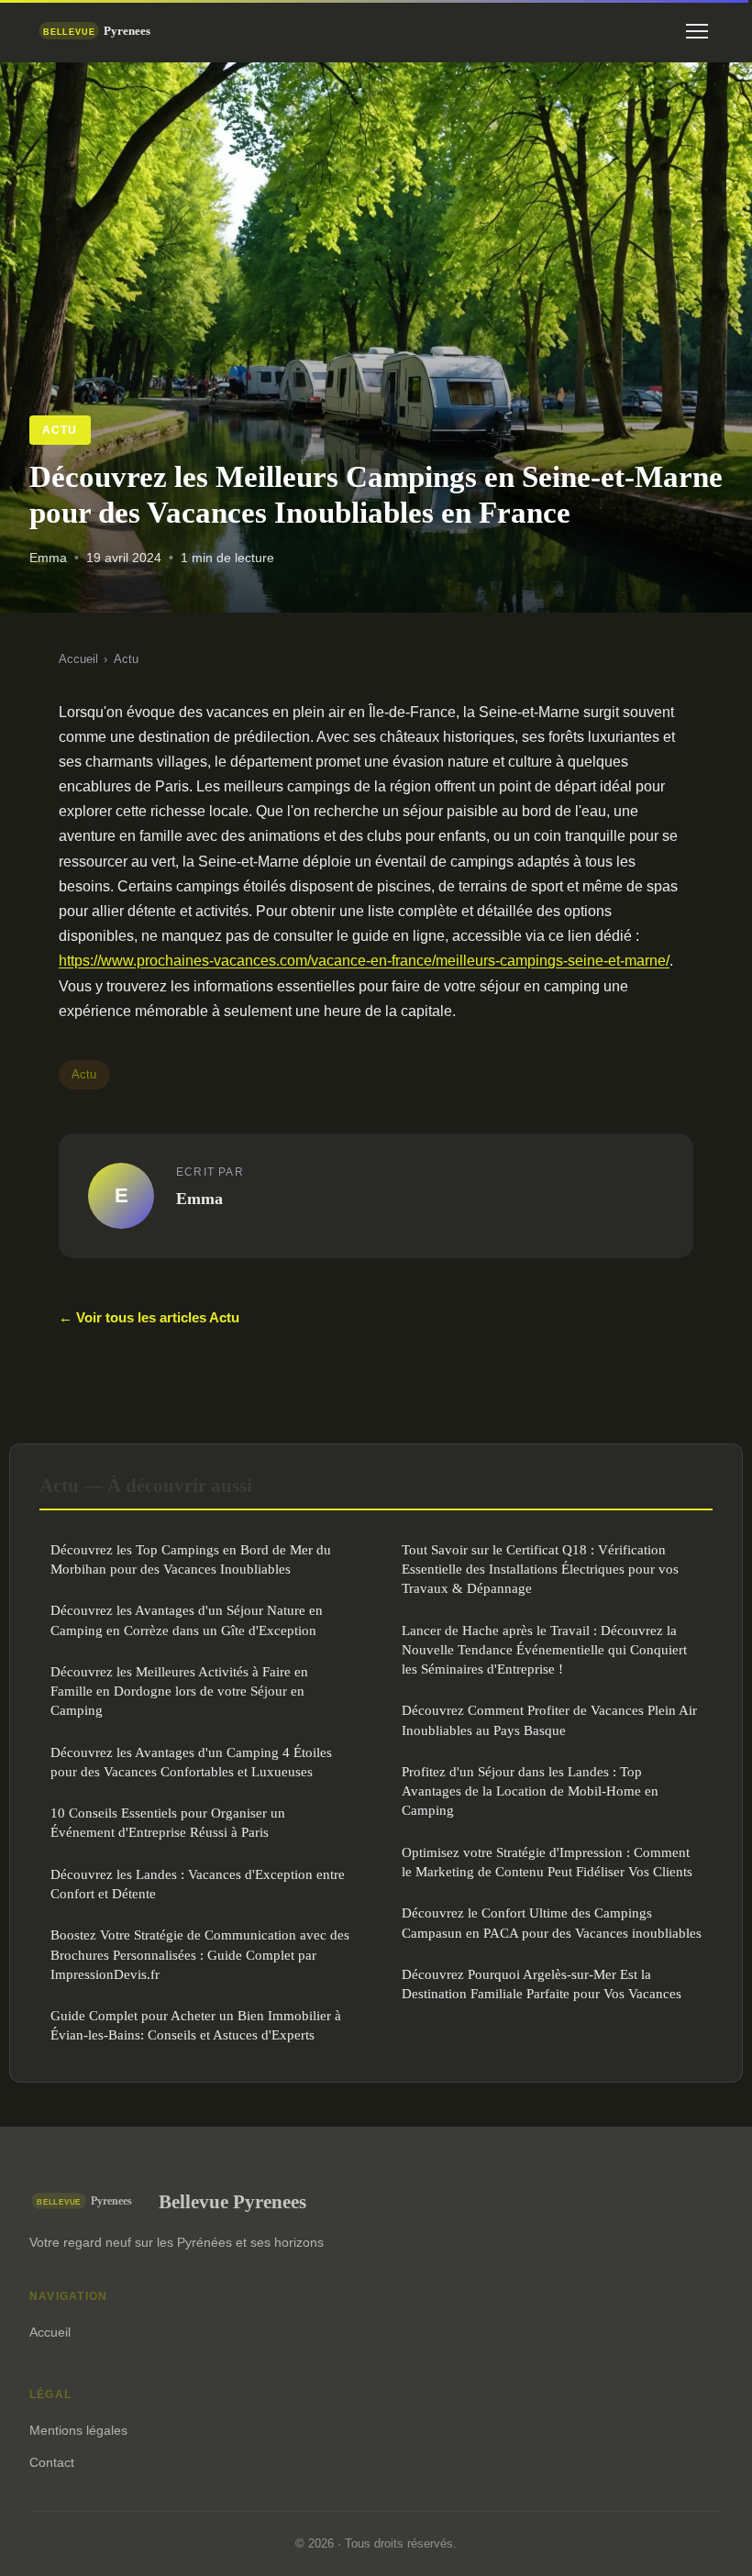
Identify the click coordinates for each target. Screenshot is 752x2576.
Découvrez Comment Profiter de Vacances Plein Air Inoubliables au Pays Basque (549, 1719)
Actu (60, 430)
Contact (52, 2462)
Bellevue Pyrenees (232, 2201)
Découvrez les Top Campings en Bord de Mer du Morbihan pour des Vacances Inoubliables (191, 1559)
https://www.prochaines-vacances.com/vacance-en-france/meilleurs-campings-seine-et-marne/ (364, 961)
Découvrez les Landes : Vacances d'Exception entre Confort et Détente (198, 1884)
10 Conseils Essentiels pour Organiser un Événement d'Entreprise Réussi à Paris (168, 1822)
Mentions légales (78, 2430)
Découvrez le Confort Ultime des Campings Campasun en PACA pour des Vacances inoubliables (552, 1922)
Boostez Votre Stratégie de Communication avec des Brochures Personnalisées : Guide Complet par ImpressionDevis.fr (200, 1954)
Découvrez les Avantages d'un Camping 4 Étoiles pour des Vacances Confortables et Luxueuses (191, 1762)
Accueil (78, 659)
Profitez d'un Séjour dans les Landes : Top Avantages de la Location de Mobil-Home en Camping (530, 1791)
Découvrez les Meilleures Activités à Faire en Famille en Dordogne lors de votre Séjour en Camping (179, 1691)
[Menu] (697, 31)
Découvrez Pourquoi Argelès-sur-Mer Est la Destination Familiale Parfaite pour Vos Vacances (542, 1984)
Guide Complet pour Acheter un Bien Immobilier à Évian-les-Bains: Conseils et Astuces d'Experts (196, 2025)
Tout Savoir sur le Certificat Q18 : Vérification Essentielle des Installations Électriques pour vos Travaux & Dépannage (540, 1569)
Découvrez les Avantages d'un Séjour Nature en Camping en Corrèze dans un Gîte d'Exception (187, 1620)
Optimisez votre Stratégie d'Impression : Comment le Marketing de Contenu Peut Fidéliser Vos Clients (547, 1862)
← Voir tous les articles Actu (149, 1317)
